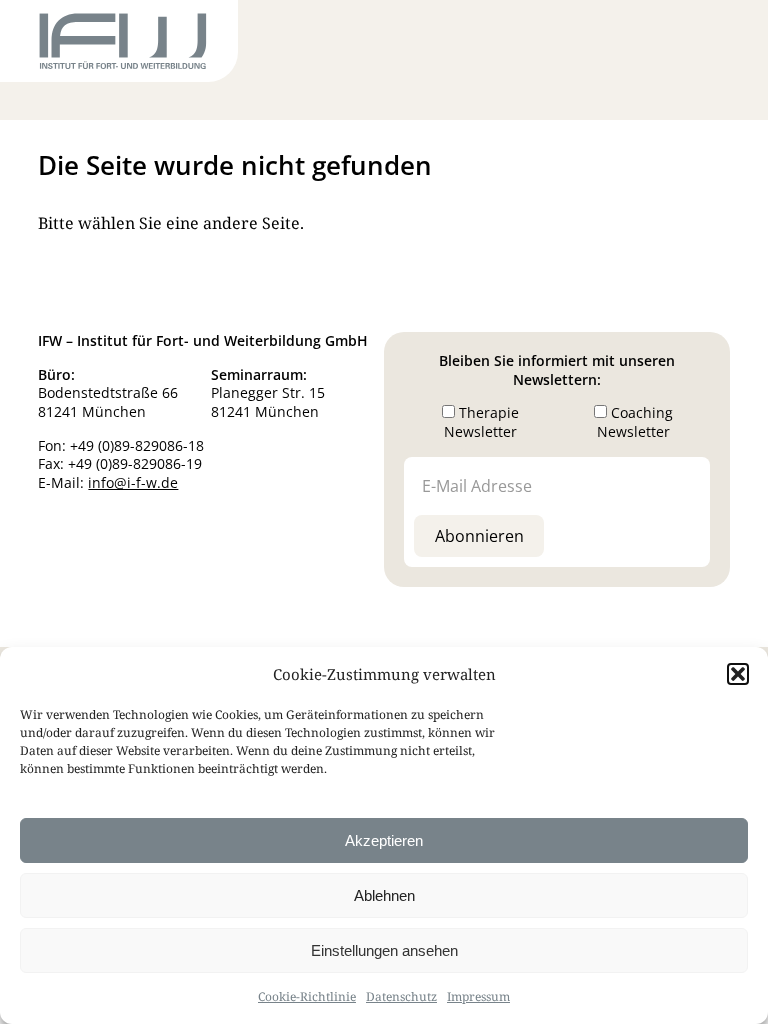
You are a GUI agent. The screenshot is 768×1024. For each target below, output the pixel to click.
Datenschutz (401, 996)
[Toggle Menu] (694, 45)
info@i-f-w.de (133, 482)
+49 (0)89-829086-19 (135, 463)
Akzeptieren (384, 840)
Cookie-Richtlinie (307, 996)
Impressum (478, 996)
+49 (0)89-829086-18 (137, 445)
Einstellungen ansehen (384, 950)
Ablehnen (384, 895)
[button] (738, 674)
